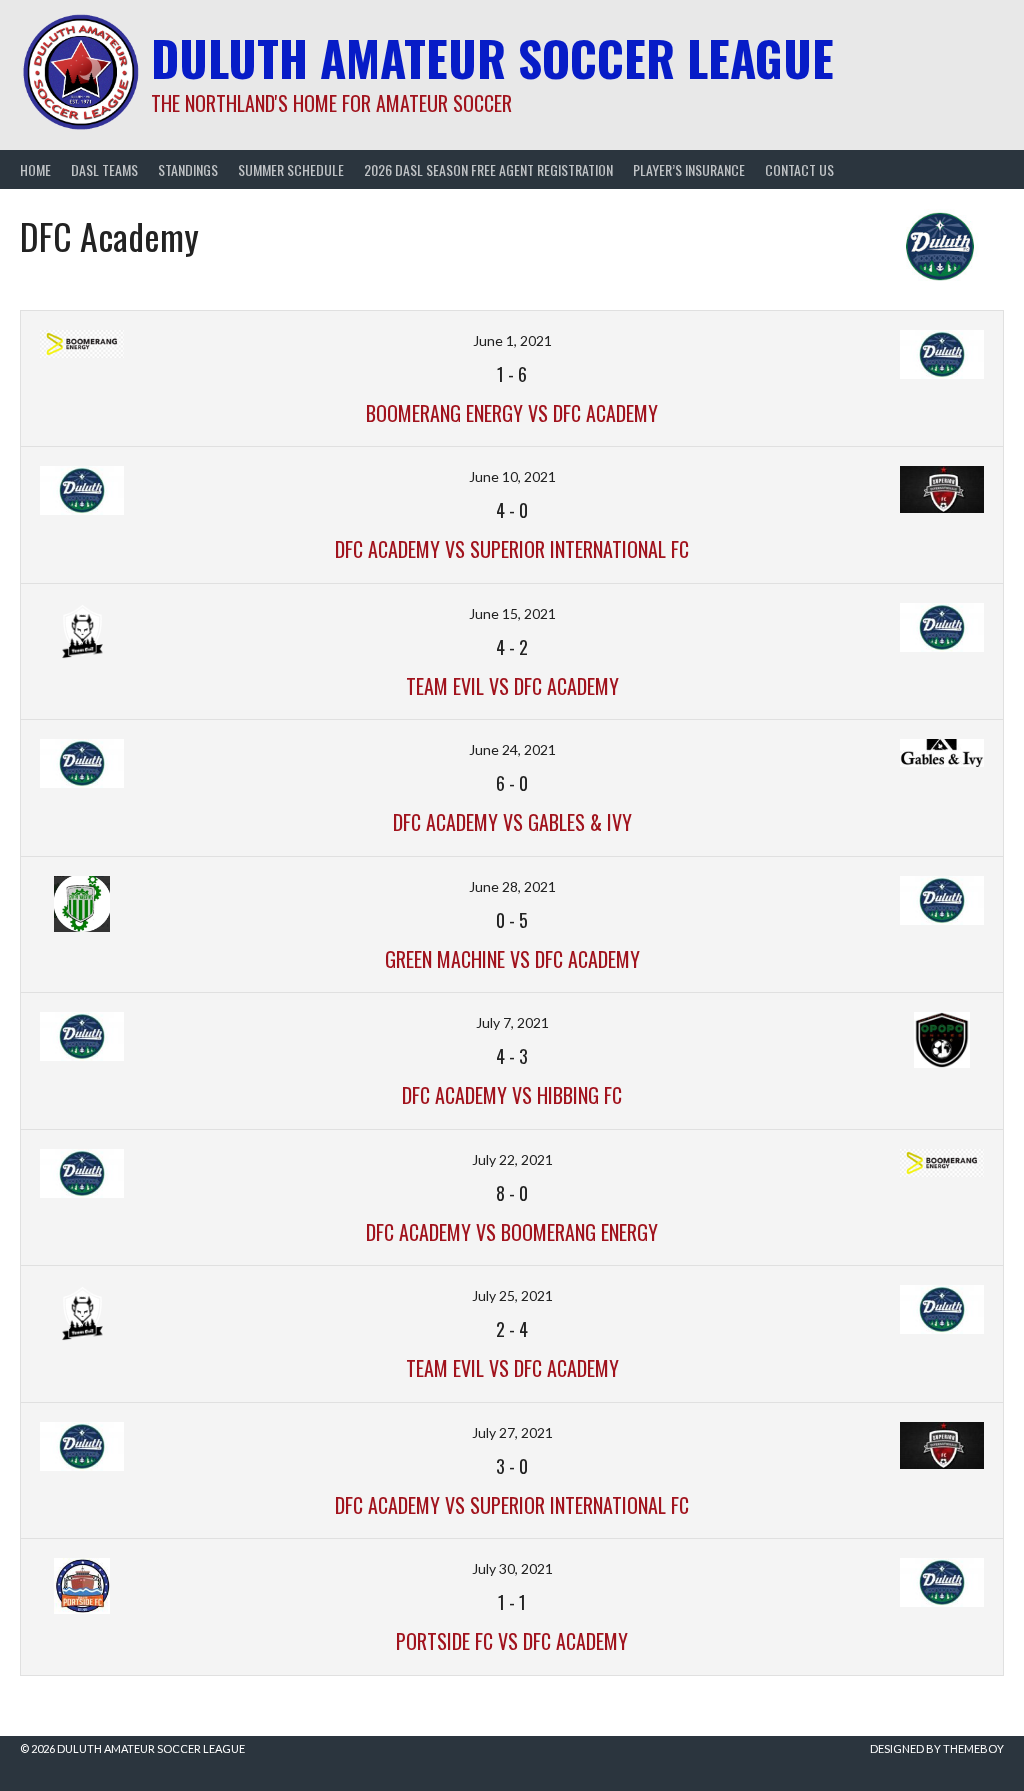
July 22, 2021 (512, 1159)
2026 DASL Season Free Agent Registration (488, 169)
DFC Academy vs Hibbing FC (512, 1095)
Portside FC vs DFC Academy (512, 1641)
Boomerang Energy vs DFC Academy (512, 413)
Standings (188, 169)
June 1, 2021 (512, 340)
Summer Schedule (291, 169)
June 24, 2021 (512, 749)
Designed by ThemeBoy (937, 1748)
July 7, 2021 (512, 1022)
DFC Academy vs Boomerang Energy (512, 1232)
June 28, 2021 (512, 886)
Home (35, 169)
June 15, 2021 (512, 613)
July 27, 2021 (512, 1432)
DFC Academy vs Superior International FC (512, 549)
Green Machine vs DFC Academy (512, 959)
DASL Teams (104, 169)
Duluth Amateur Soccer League (492, 57)
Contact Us (799, 169)
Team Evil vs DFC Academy (512, 686)
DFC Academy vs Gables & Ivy (512, 822)
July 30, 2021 (512, 1568)
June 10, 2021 (512, 476)
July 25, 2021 (512, 1295)
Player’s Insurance (689, 169)
